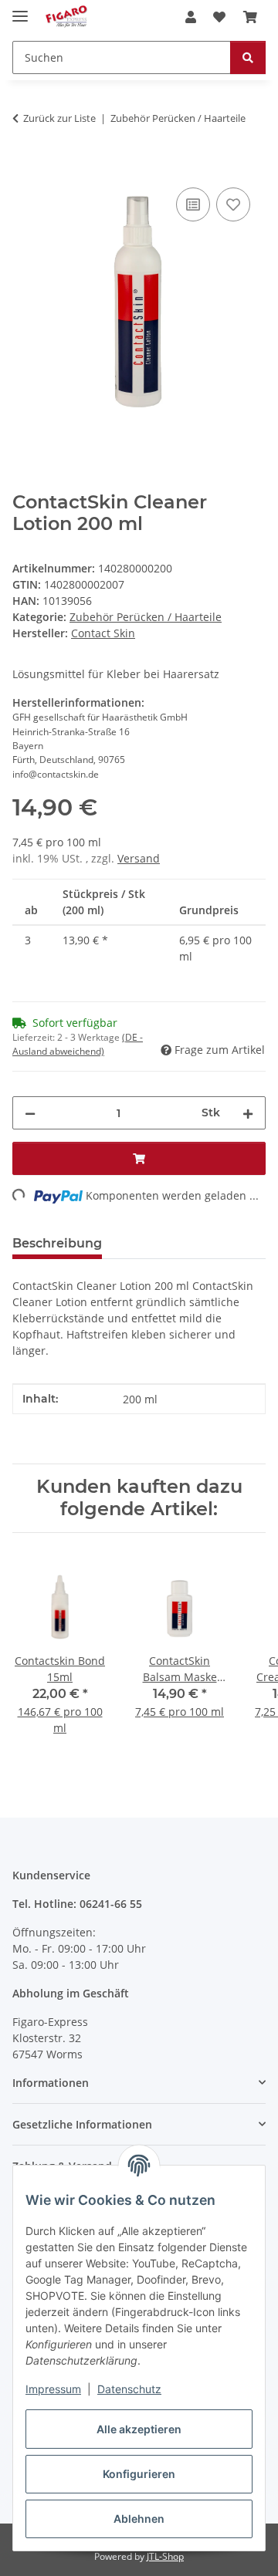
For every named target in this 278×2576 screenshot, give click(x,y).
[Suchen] (248, 57)
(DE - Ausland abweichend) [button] (78, 1044)
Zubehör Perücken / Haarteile (146, 617)
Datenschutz (129, 2389)
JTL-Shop (165, 2556)
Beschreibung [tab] (57, 1243)
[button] (191, 17)
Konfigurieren (139, 2474)
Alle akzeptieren (139, 2429)
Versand (139, 858)
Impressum (53, 2389)
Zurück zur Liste (59, 118)
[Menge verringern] (30, 1113)
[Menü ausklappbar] (20, 10)
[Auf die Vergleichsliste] (193, 204)
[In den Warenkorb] (25, 167)
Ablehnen (139, 2519)
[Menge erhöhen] (248, 1113)
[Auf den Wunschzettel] (233, 204)
